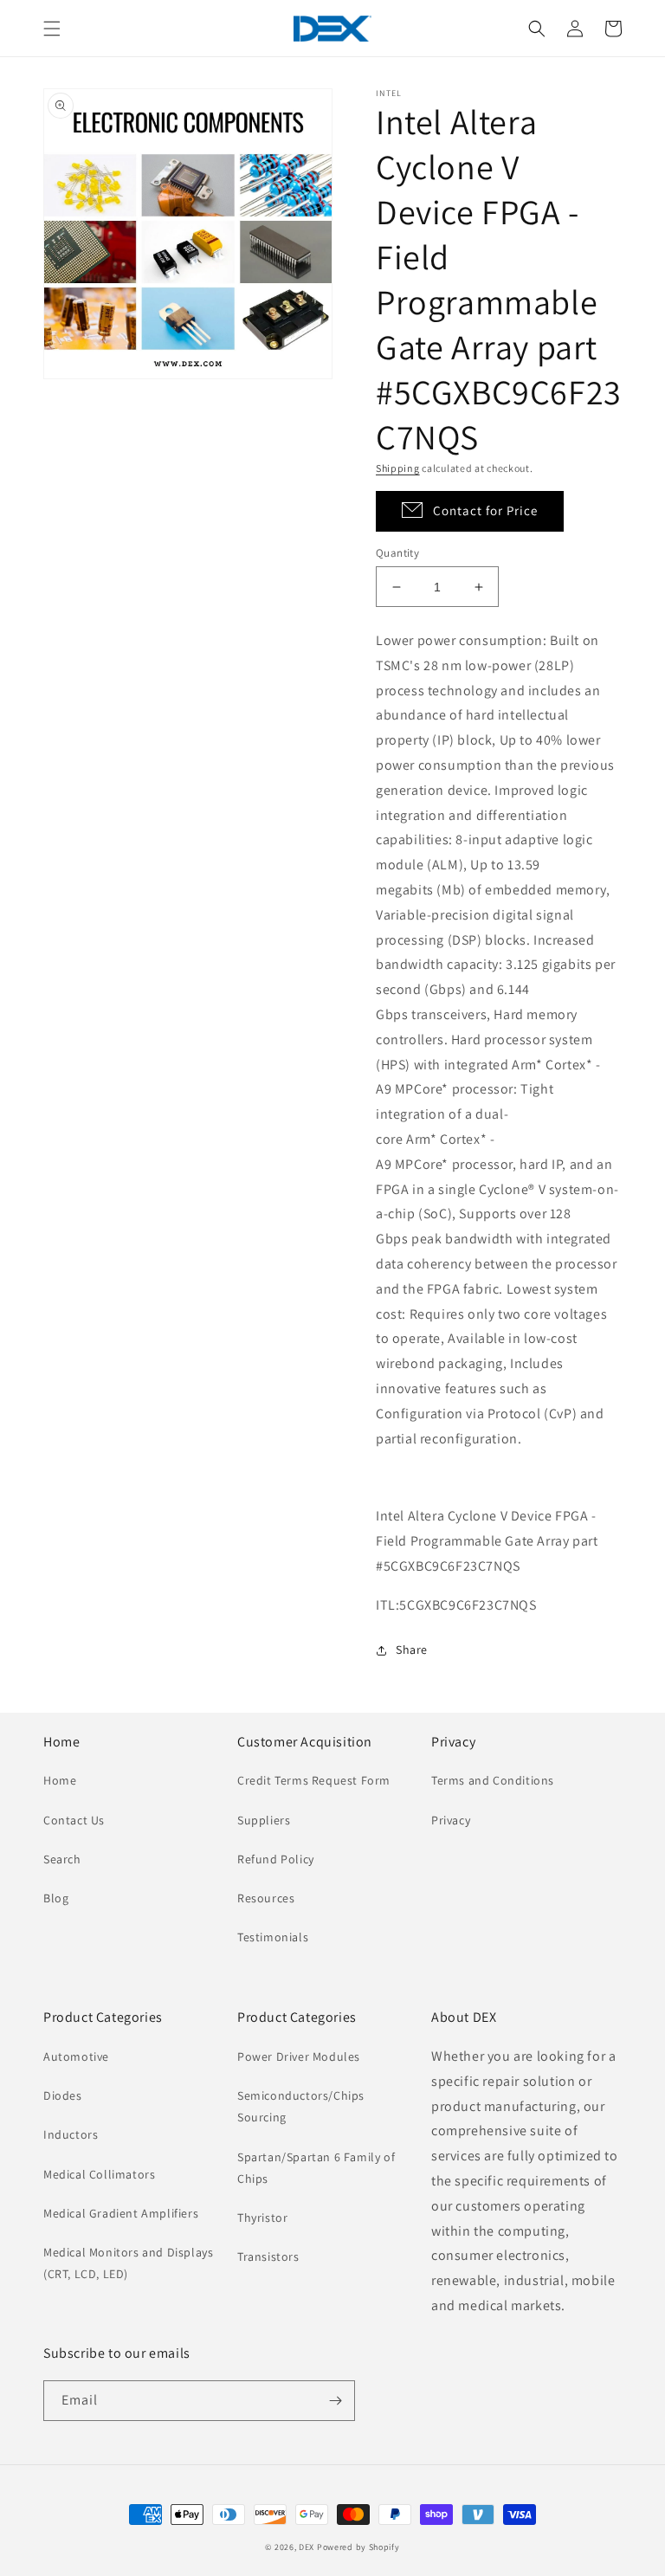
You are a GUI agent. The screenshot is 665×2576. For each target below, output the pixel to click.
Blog (56, 1898)
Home (60, 1780)
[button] (52, 29)
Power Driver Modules (299, 2056)
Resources (266, 1898)
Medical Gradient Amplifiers (121, 2213)
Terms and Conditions (493, 1780)
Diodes (63, 2095)
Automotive (76, 2056)
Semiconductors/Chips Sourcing (301, 2106)
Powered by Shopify (358, 2547)
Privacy (451, 1820)
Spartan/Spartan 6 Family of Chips (316, 2168)
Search (62, 1859)
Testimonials (273, 1937)
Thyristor (262, 2218)
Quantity (397, 553)
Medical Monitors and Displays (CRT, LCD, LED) (128, 2263)
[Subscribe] (335, 2401)
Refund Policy (276, 1859)
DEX (307, 2547)
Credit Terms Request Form (314, 1780)
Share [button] (412, 1650)
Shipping (398, 468)
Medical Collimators (99, 2174)
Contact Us (74, 1820)
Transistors (268, 2256)
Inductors (71, 2134)
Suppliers (264, 1820)
